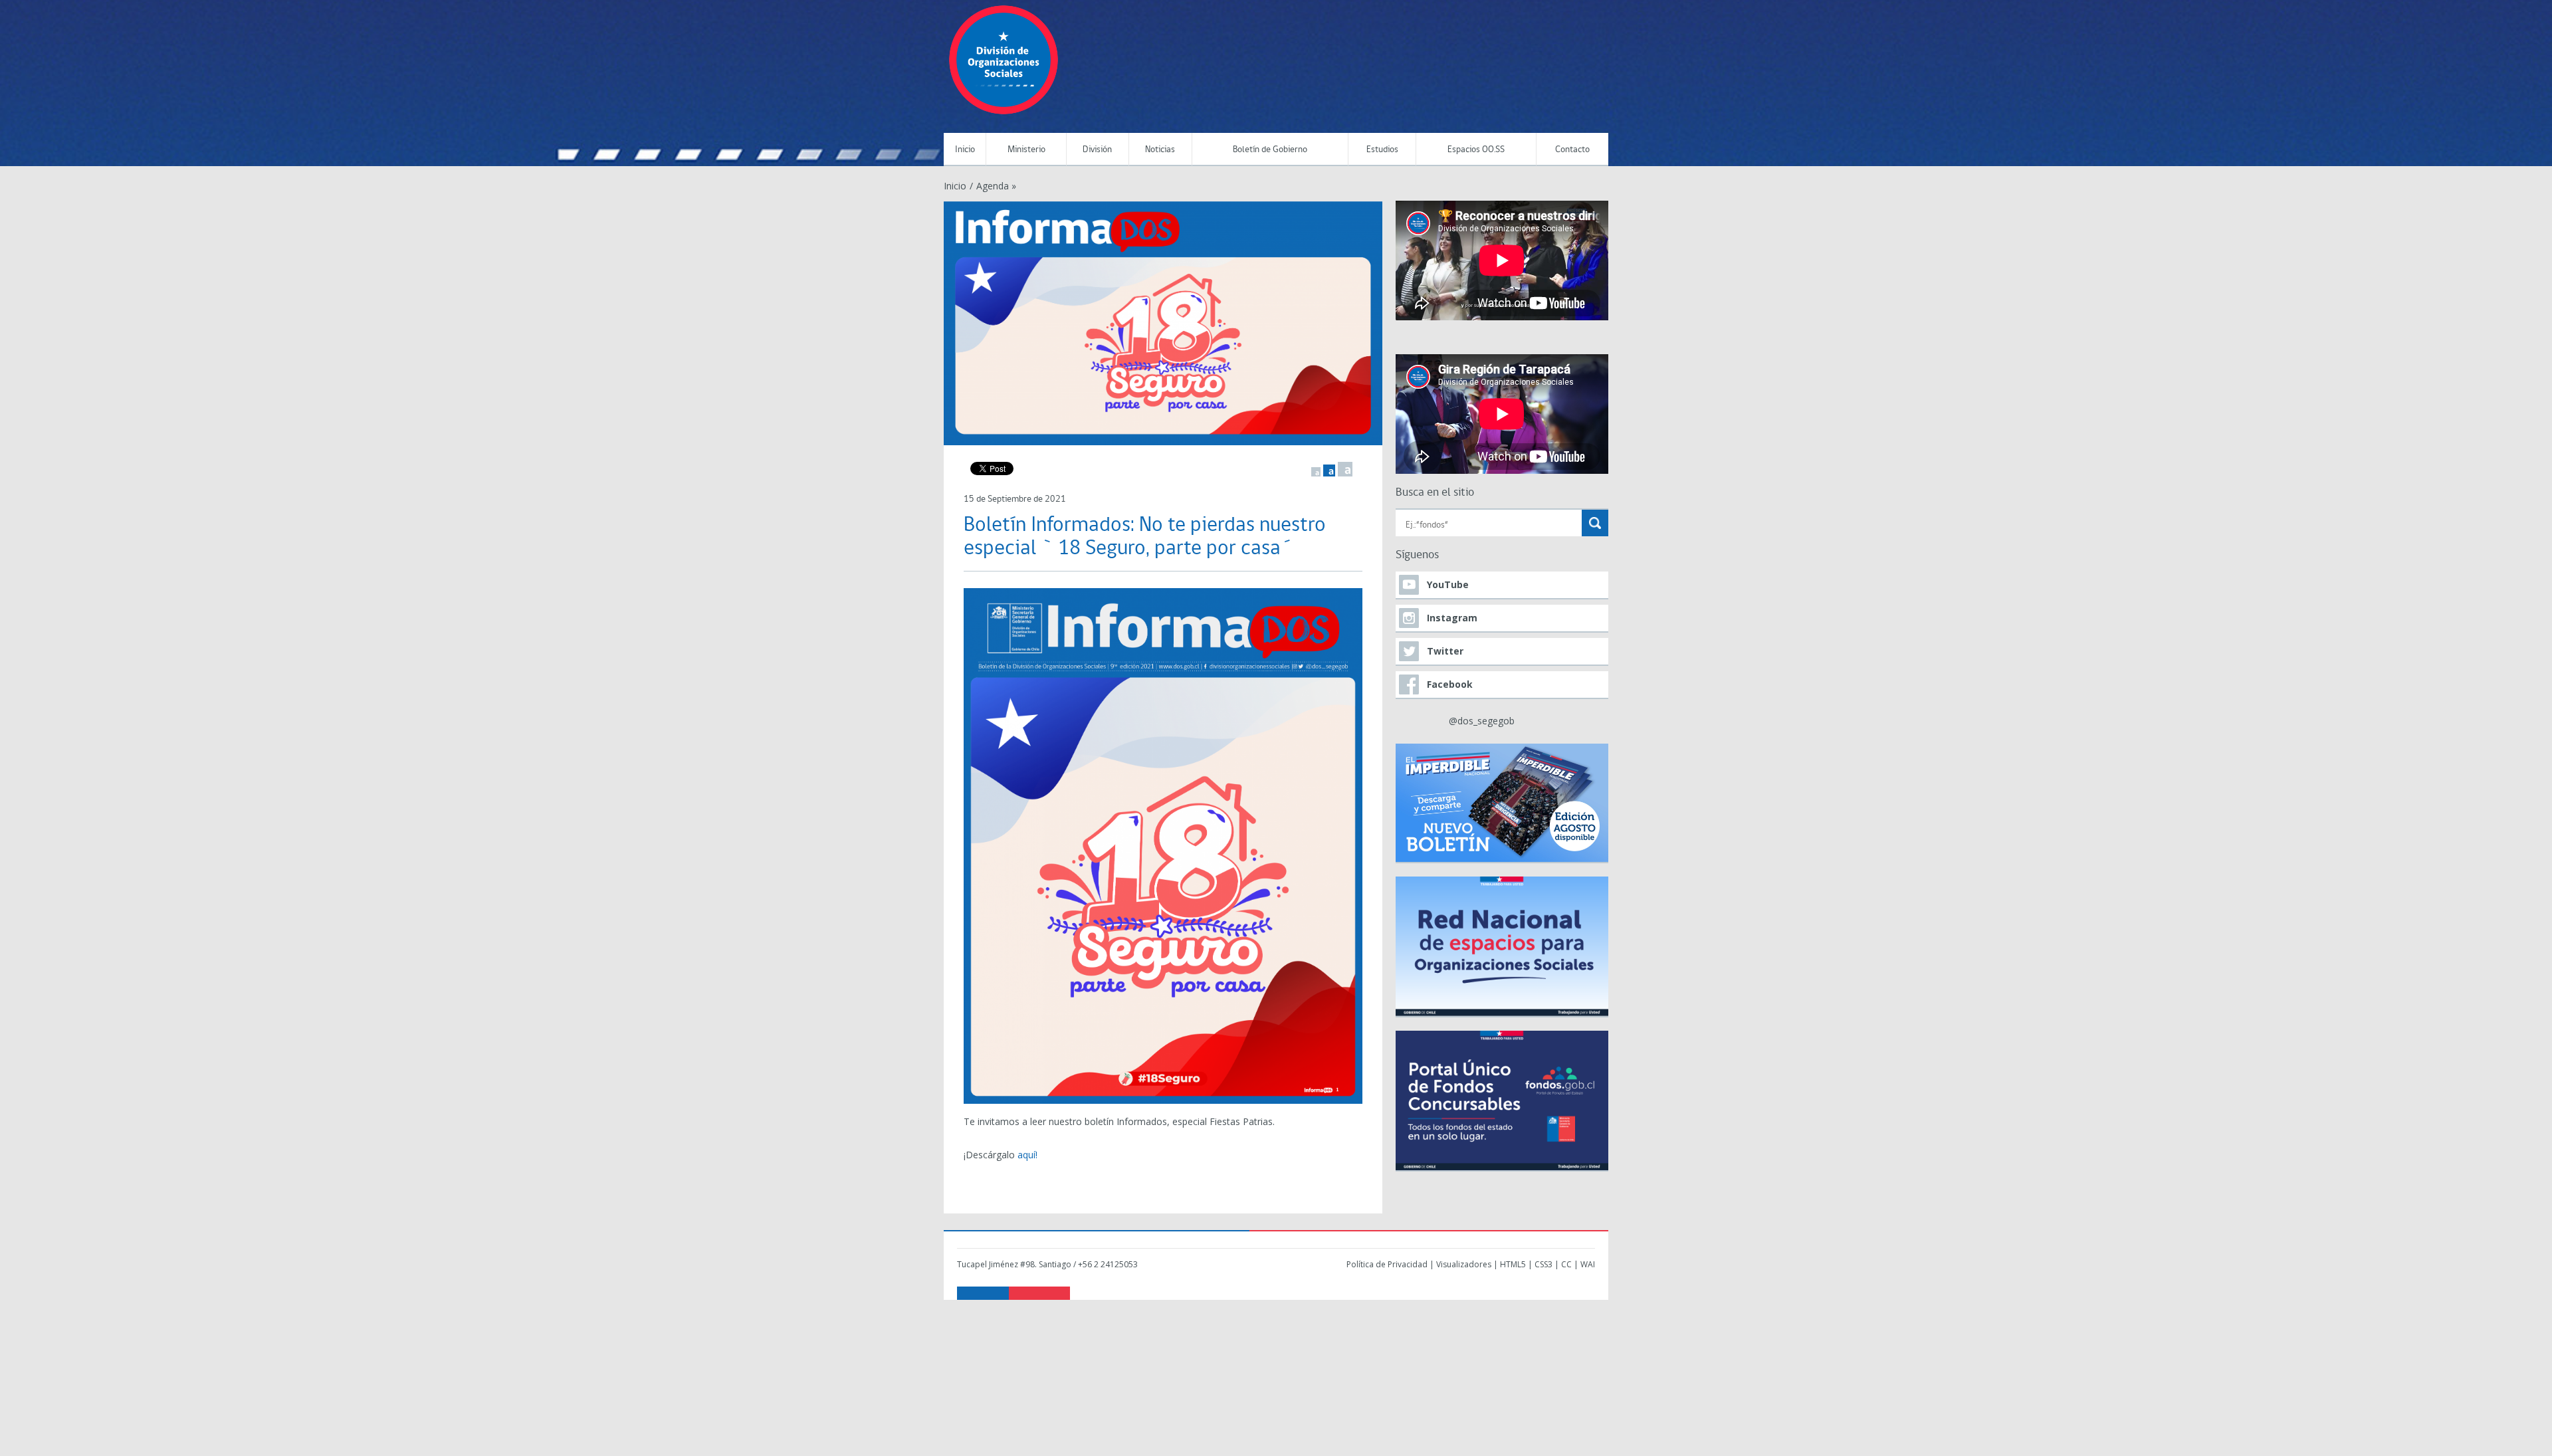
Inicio (965, 150)
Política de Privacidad (1387, 1264)
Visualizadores (1464, 1264)
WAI (1588, 1264)
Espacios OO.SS (1476, 150)
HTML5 (1513, 1264)
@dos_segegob (1482, 721)
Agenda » (996, 186)
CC (1566, 1264)
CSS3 (1543, 1264)
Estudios (1382, 150)
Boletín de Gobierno (1270, 150)
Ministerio (1026, 150)
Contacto (1572, 150)
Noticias (1160, 150)
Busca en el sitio (1435, 493)
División (1097, 150)
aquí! (1027, 1155)
